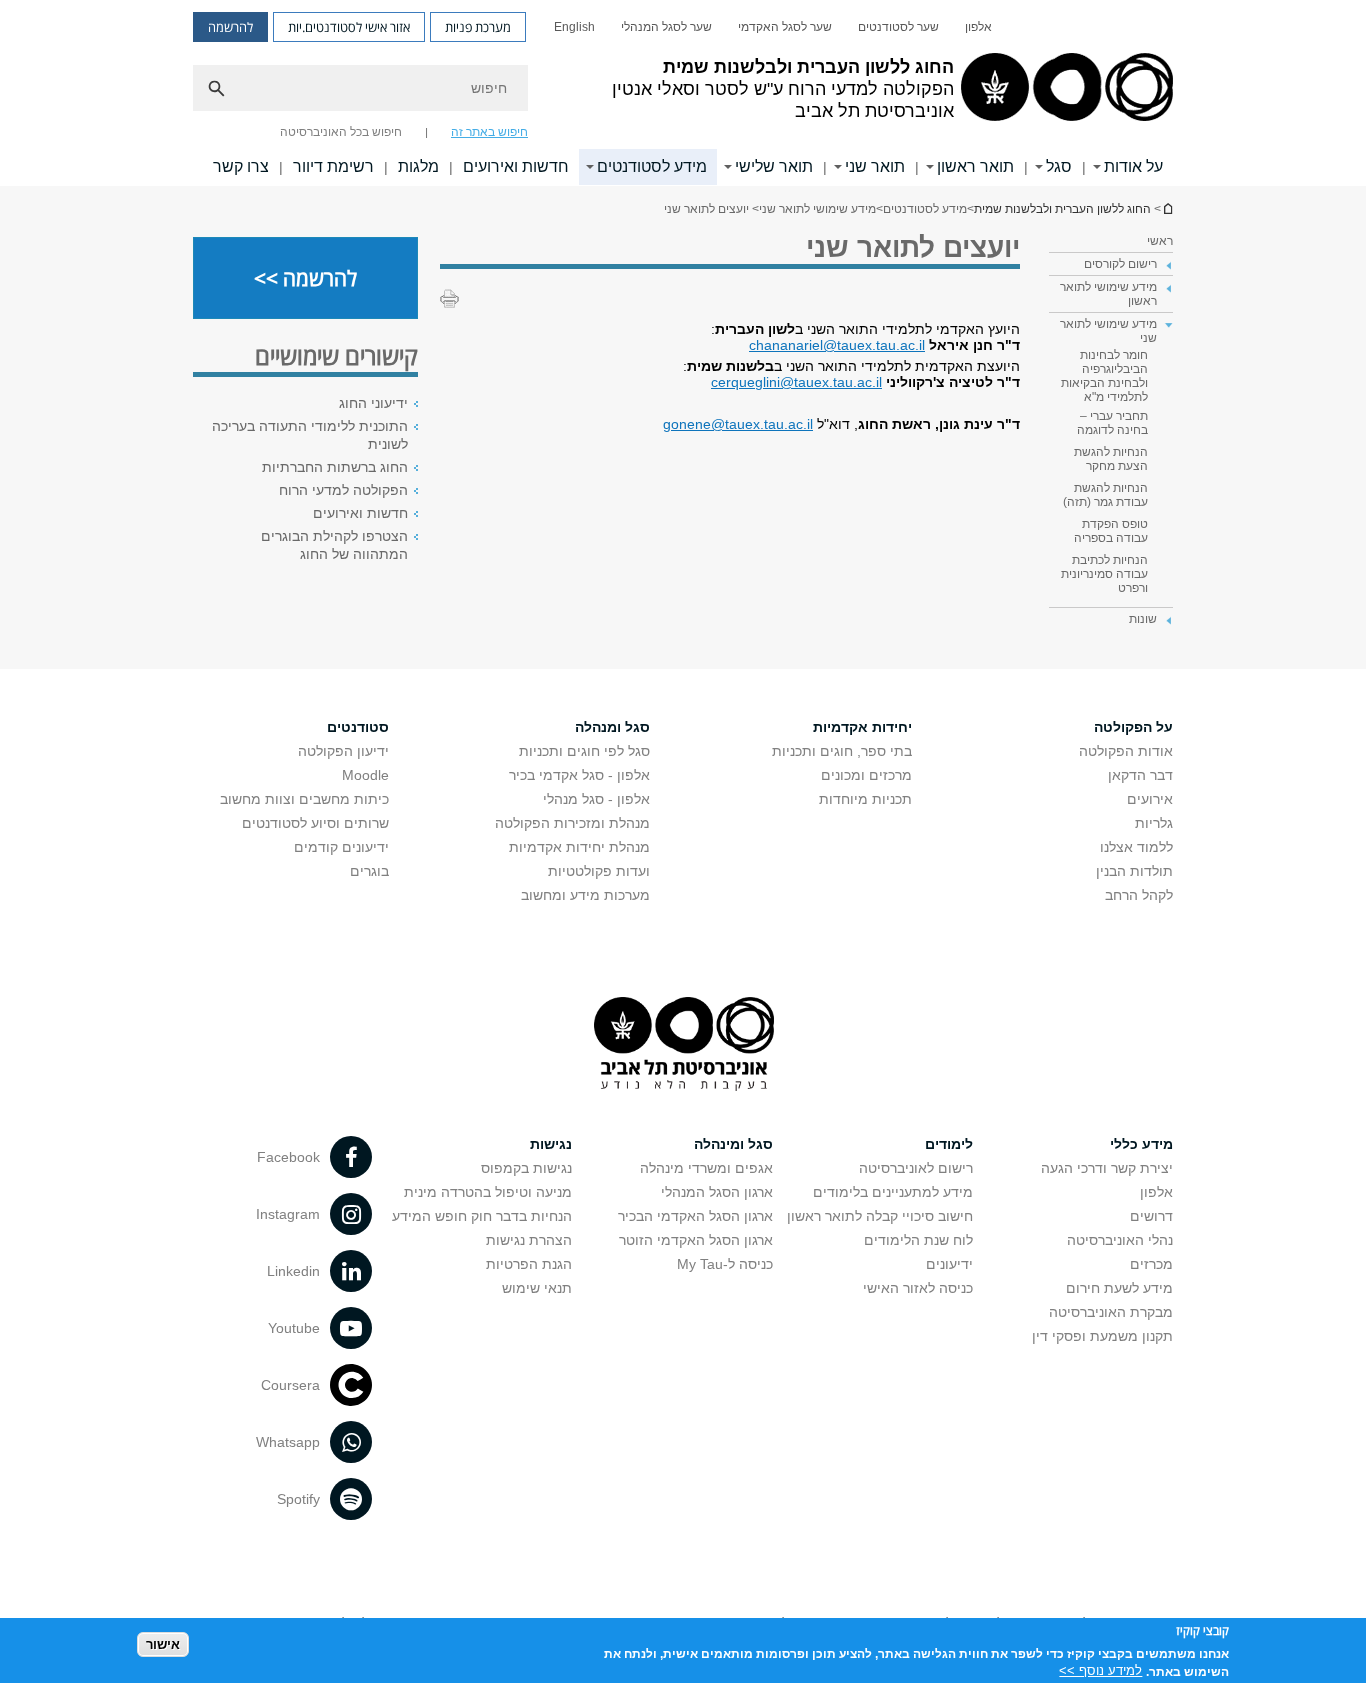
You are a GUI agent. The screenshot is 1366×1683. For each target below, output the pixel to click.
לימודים (949, 1144)
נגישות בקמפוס (526, 1168)
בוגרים (369, 871)
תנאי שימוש (537, 1288)
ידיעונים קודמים (341, 847)
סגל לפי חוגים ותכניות (584, 751)
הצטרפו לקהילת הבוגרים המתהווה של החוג (334, 545)
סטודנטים (358, 727)
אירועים (1150, 799)
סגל (1059, 166)
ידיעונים (949, 1264)
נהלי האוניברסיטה (1120, 1240)
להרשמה (230, 27)
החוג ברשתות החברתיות (335, 467)
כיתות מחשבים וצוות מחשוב (304, 799)
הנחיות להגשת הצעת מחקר (1111, 459)
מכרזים (1151, 1264)
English (574, 27)
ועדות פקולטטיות (599, 871)
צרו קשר (241, 166)
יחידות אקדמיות (862, 727)
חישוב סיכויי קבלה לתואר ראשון (880, 1216)
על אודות (1133, 166)
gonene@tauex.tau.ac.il (738, 424)
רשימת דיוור (333, 166)
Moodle (365, 775)
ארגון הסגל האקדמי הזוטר (696, 1240)
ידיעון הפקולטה (343, 751)
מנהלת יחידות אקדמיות (579, 847)
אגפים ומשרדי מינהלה (706, 1168)
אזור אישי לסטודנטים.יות (349, 27)
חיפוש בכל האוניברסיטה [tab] (341, 132)
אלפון (978, 27)
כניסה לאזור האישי (918, 1288)
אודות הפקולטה (1126, 751)
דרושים (1151, 1216)
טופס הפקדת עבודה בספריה (1111, 531)
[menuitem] (978, 27)
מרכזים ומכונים (866, 775)
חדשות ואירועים (516, 166)
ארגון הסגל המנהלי (717, 1192)
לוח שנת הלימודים (918, 1240)
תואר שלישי (774, 166)
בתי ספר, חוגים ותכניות (842, 751)
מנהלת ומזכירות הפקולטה (572, 823)
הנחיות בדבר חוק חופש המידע (482, 1216)
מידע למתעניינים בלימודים (893, 1192)
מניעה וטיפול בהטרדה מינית (488, 1192)
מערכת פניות (478, 27)
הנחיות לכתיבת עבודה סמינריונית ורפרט (1104, 574)
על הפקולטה (1133, 727)
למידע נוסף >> (1100, 1670)
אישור (163, 1643)
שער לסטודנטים (898, 27)
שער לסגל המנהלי (666, 27)
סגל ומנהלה (612, 727)
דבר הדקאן (1140, 775)
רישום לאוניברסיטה (916, 1168)
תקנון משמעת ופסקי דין (1102, 1336)
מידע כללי (1141, 1144)
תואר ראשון (975, 166)
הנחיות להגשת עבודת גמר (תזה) (1105, 495)
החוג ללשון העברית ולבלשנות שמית (1167, 208)
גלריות (1154, 823)
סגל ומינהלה (733, 1144)
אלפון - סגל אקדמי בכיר (579, 775)
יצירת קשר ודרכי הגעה (1107, 1168)
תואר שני (875, 166)
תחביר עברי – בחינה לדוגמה (1112, 423)
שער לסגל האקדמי (785, 27)
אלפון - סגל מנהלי (596, 799)
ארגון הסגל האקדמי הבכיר (695, 1216)
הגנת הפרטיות (529, 1264)
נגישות (551, 1144)
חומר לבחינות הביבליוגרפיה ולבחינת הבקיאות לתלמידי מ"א (1104, 376)
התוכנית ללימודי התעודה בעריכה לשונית (310, 435)
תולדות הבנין (1134, 871)
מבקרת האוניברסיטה (1111, 1312)
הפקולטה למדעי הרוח (343, 490)
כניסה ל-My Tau (725, 1264)
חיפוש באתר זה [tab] (489, 132)
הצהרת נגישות (529, 1240)
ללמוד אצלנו (1136, 847)
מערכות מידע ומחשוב (585, 895)
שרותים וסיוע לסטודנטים (315, 823)
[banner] (683, 93)
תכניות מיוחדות (865, 799)
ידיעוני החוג (373, 403)
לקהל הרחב (1139, 895)
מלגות (418, 166)
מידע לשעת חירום (1119, 1288)
